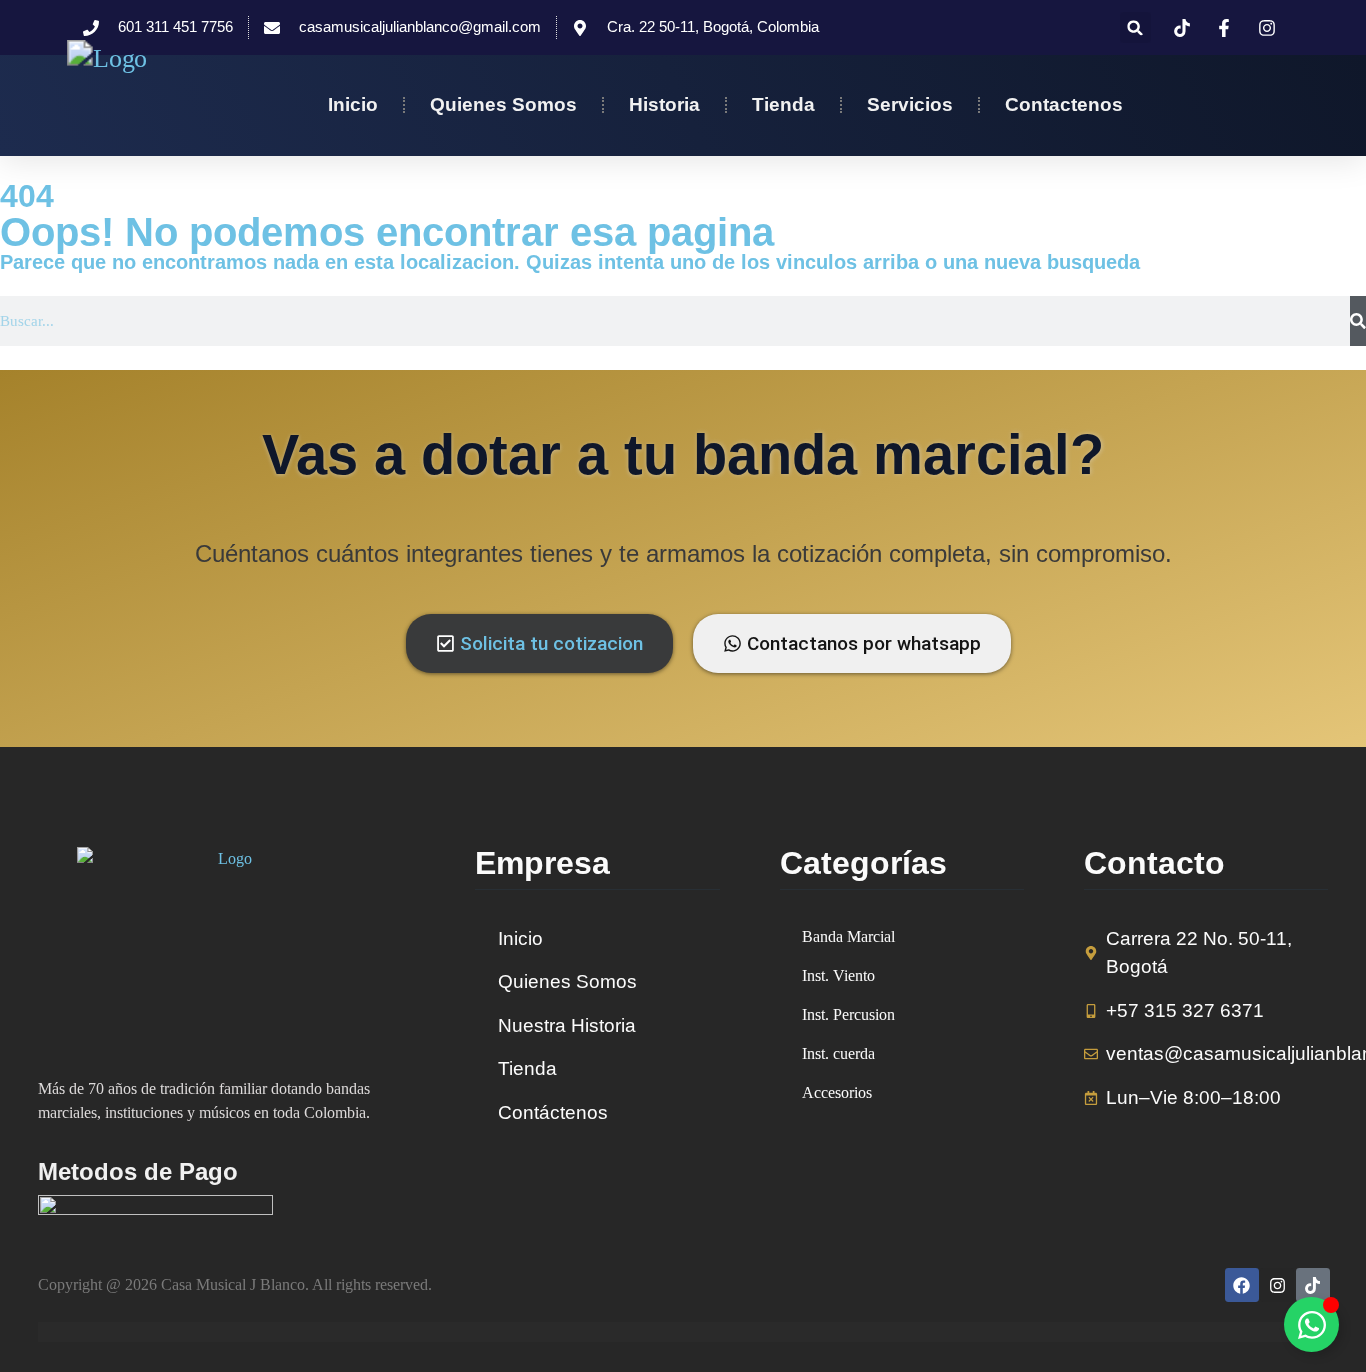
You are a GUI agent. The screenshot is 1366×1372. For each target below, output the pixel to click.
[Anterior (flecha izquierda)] (35, 686)
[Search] (1358, 321)
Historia (664, 104)
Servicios (910, 104)
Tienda (783, 104)
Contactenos (1064, 104)
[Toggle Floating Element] (1311, 1324)
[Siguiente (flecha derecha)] (1331, 686)
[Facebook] (1242, 1285)
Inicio (353, 104)
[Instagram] (1277, 1285)
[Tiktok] (1313, 1285)
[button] (1135, 27)
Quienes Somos (503, 104)
